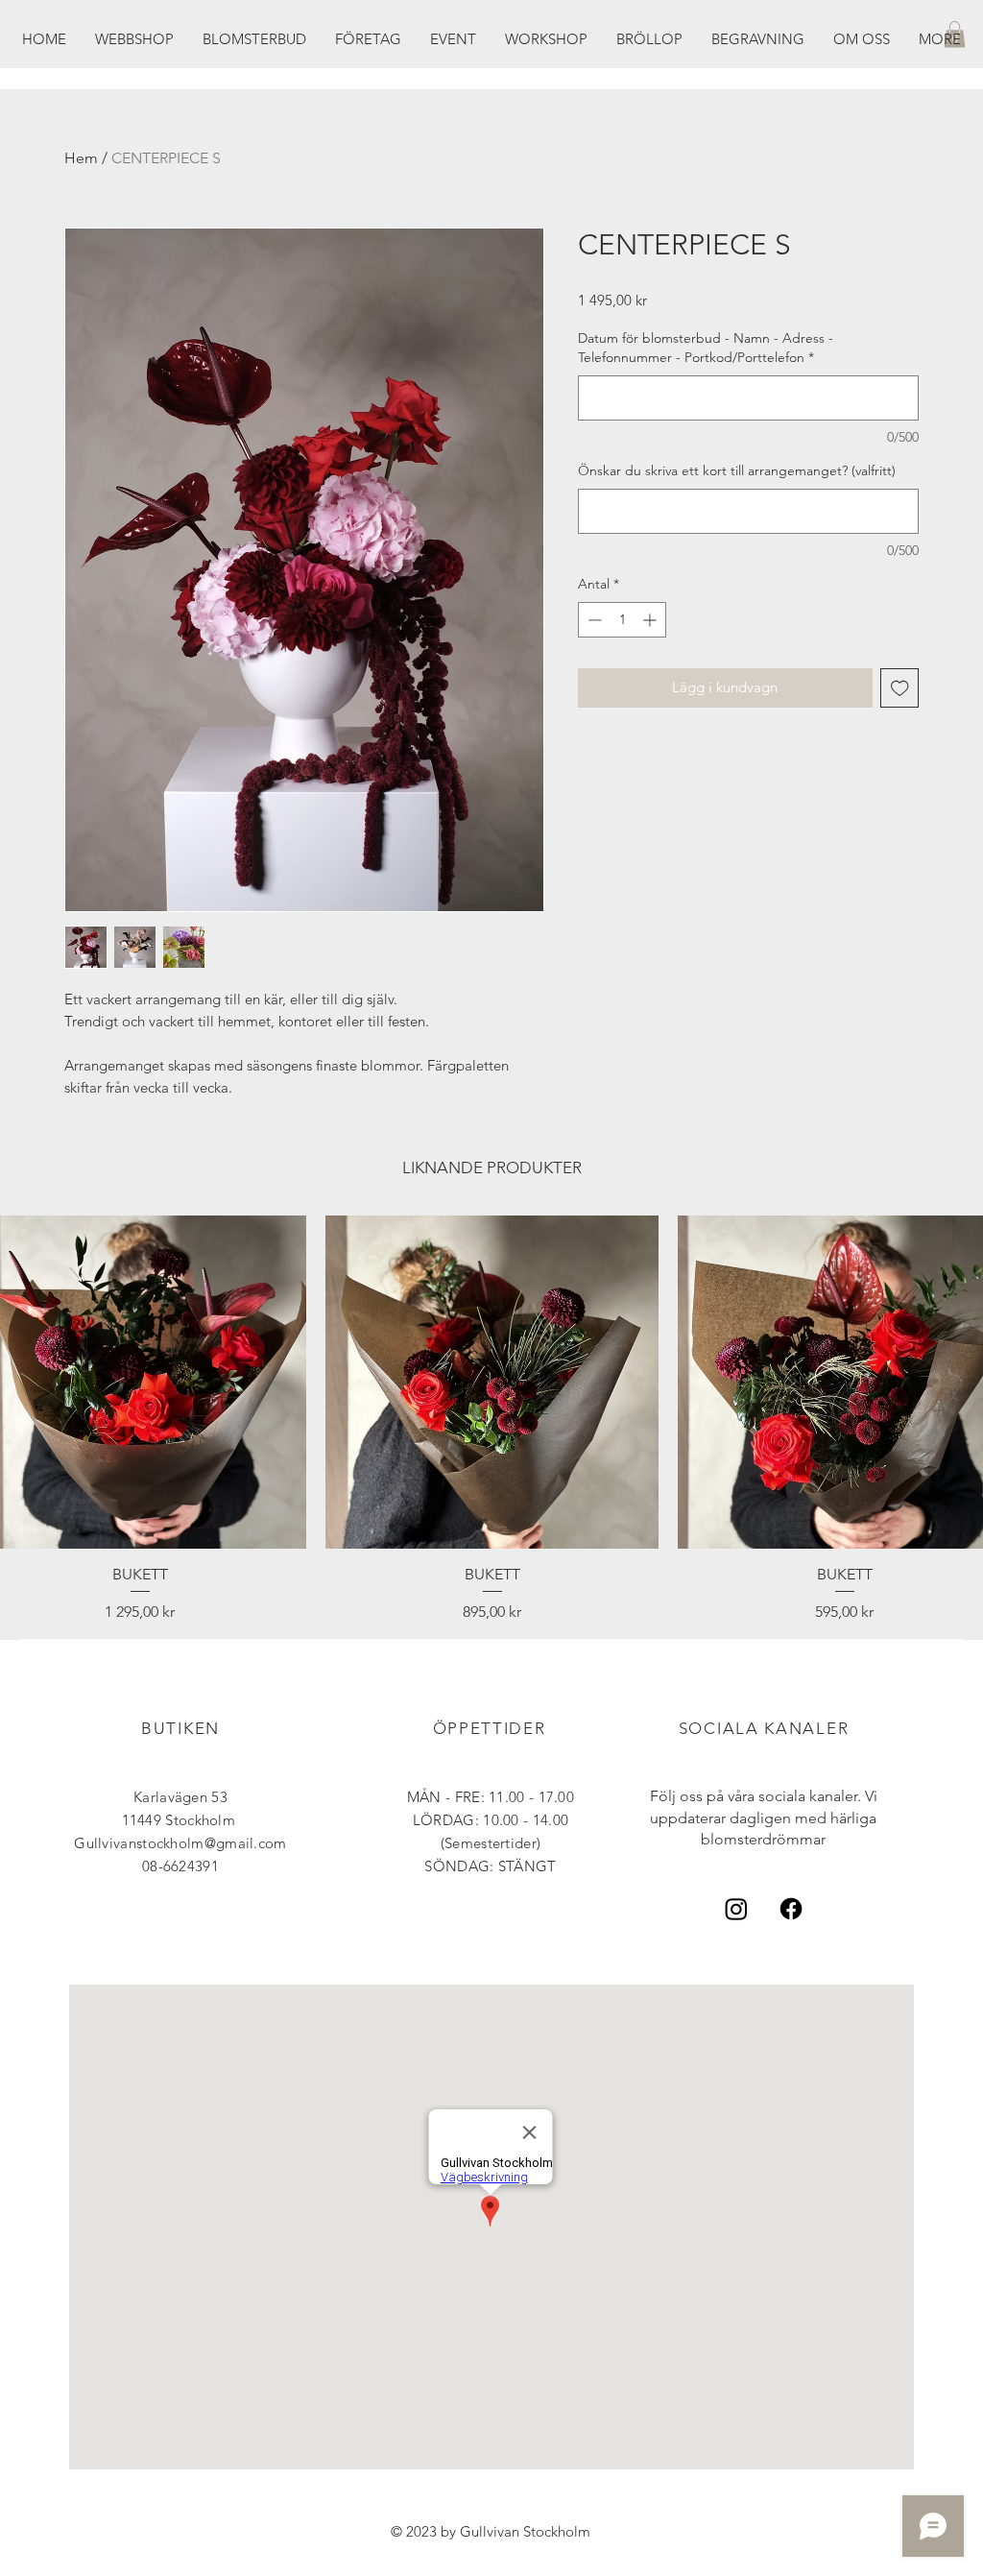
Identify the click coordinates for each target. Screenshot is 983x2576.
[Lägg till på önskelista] (900, 688)
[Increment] (651, 620)
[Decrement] (593, 620)
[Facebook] (791, 1909)
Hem (81, 158)
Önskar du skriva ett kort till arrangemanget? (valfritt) (737, 470)
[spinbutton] (622, 620)
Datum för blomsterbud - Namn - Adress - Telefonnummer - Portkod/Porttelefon (706, 348)
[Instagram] (736, 1909)
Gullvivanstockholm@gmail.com (180, 1843)
